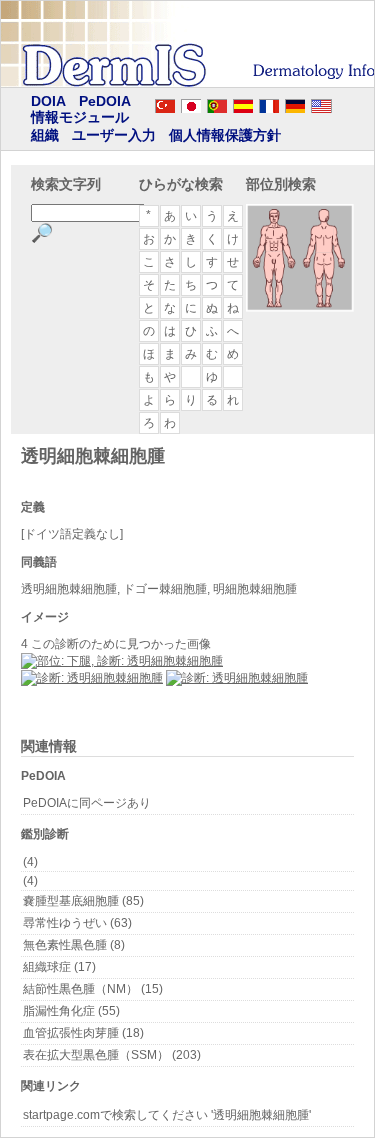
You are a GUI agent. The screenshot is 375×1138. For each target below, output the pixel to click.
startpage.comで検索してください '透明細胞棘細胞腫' (167, 1115)
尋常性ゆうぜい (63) (77, 923)
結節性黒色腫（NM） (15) (93, 989)
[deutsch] (295, 103)
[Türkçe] (165, 103)
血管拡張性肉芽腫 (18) (83, 1033)
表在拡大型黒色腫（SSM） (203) (112, 1055)
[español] (243, 103)
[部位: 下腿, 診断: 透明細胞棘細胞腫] (122, 661)
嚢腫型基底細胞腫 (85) (83, 901)
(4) (30, 862)
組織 (45, 135)
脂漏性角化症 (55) (71, 1011)
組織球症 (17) (59, 967)
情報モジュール (80, 117)
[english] (341, 103)
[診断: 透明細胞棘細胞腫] (92, 678)
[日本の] (191, 103)
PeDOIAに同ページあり (87, 803)
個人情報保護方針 (225, 135)
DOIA (48, 101)
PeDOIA (105, 101)
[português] (217, 103)
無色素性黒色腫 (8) (74, 945)
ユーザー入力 (114, 135)
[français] (269, 103)
